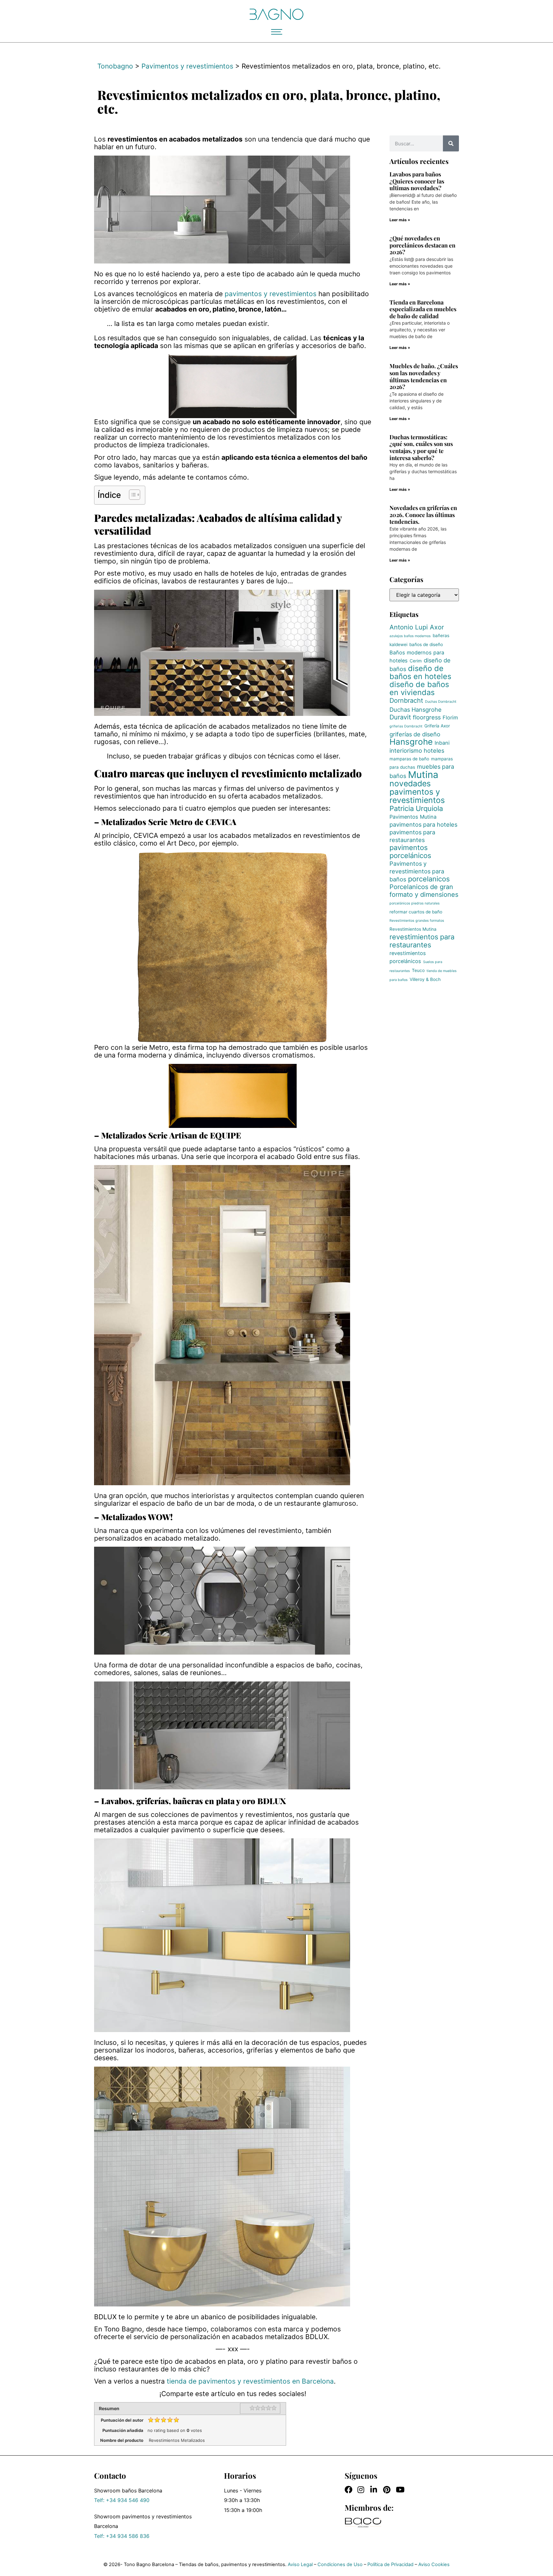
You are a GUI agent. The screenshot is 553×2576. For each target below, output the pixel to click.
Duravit (400, 717)
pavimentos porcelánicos (410, 851)
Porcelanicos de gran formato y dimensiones (424, 891)
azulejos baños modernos (410, 636)
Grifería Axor (437, 726)
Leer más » (400, 220)
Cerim (416, 661)
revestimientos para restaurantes (422, 941)
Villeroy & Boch (425, 979)
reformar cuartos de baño (416, 912)
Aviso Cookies (434, 2564)
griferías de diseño (415, 734)
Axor (437, 627)
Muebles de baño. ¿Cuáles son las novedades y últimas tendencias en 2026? (424, 376)
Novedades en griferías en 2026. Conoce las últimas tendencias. (423, 515)
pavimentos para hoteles (423, 824)
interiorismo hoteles (417, 750)
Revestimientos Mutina (413, 929)
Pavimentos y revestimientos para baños (417, 871)
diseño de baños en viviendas (419, 688)
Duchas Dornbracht (441, 702)
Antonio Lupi (409, 627)
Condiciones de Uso (340, 2564)
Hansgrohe (411, 742)
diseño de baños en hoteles (420, 672)
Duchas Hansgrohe (416, 709)
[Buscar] (451, 143)
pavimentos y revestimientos (271, 294)
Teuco (418, 970)
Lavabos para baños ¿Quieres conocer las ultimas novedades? (417, 181)
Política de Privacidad (390, 2564)
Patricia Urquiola (416, 808)
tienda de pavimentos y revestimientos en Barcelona (250, 2381)
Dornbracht (406, 701)
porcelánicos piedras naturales (415, 903)
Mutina (423, 775)
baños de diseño (426, 644)
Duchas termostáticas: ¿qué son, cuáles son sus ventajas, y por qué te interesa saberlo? (421, 447)
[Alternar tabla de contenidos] (131, 495)
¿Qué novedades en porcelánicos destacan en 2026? (422, 245)
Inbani (442, 743)
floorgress (427, 717)
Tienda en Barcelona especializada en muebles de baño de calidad (423, 309)
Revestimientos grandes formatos (417, 921)
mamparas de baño (409, 759)
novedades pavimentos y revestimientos (417, 792)
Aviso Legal (300, 2564)
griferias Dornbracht (406, 726)
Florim (450, 717)
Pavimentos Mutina (413, 817)
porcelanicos (429, 879)
